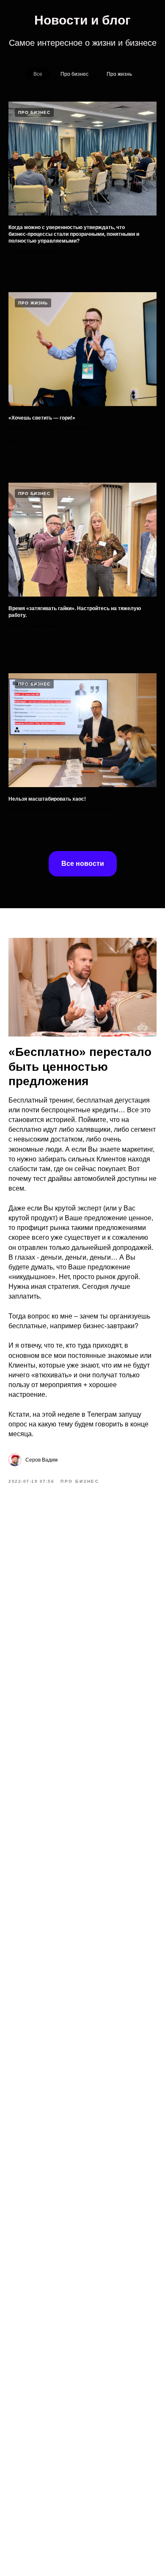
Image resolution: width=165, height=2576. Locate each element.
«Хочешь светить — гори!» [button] (42, 418)
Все (38, 74)
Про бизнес (74, 74)
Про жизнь (119, 74)
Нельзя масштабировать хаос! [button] (47, 799)
